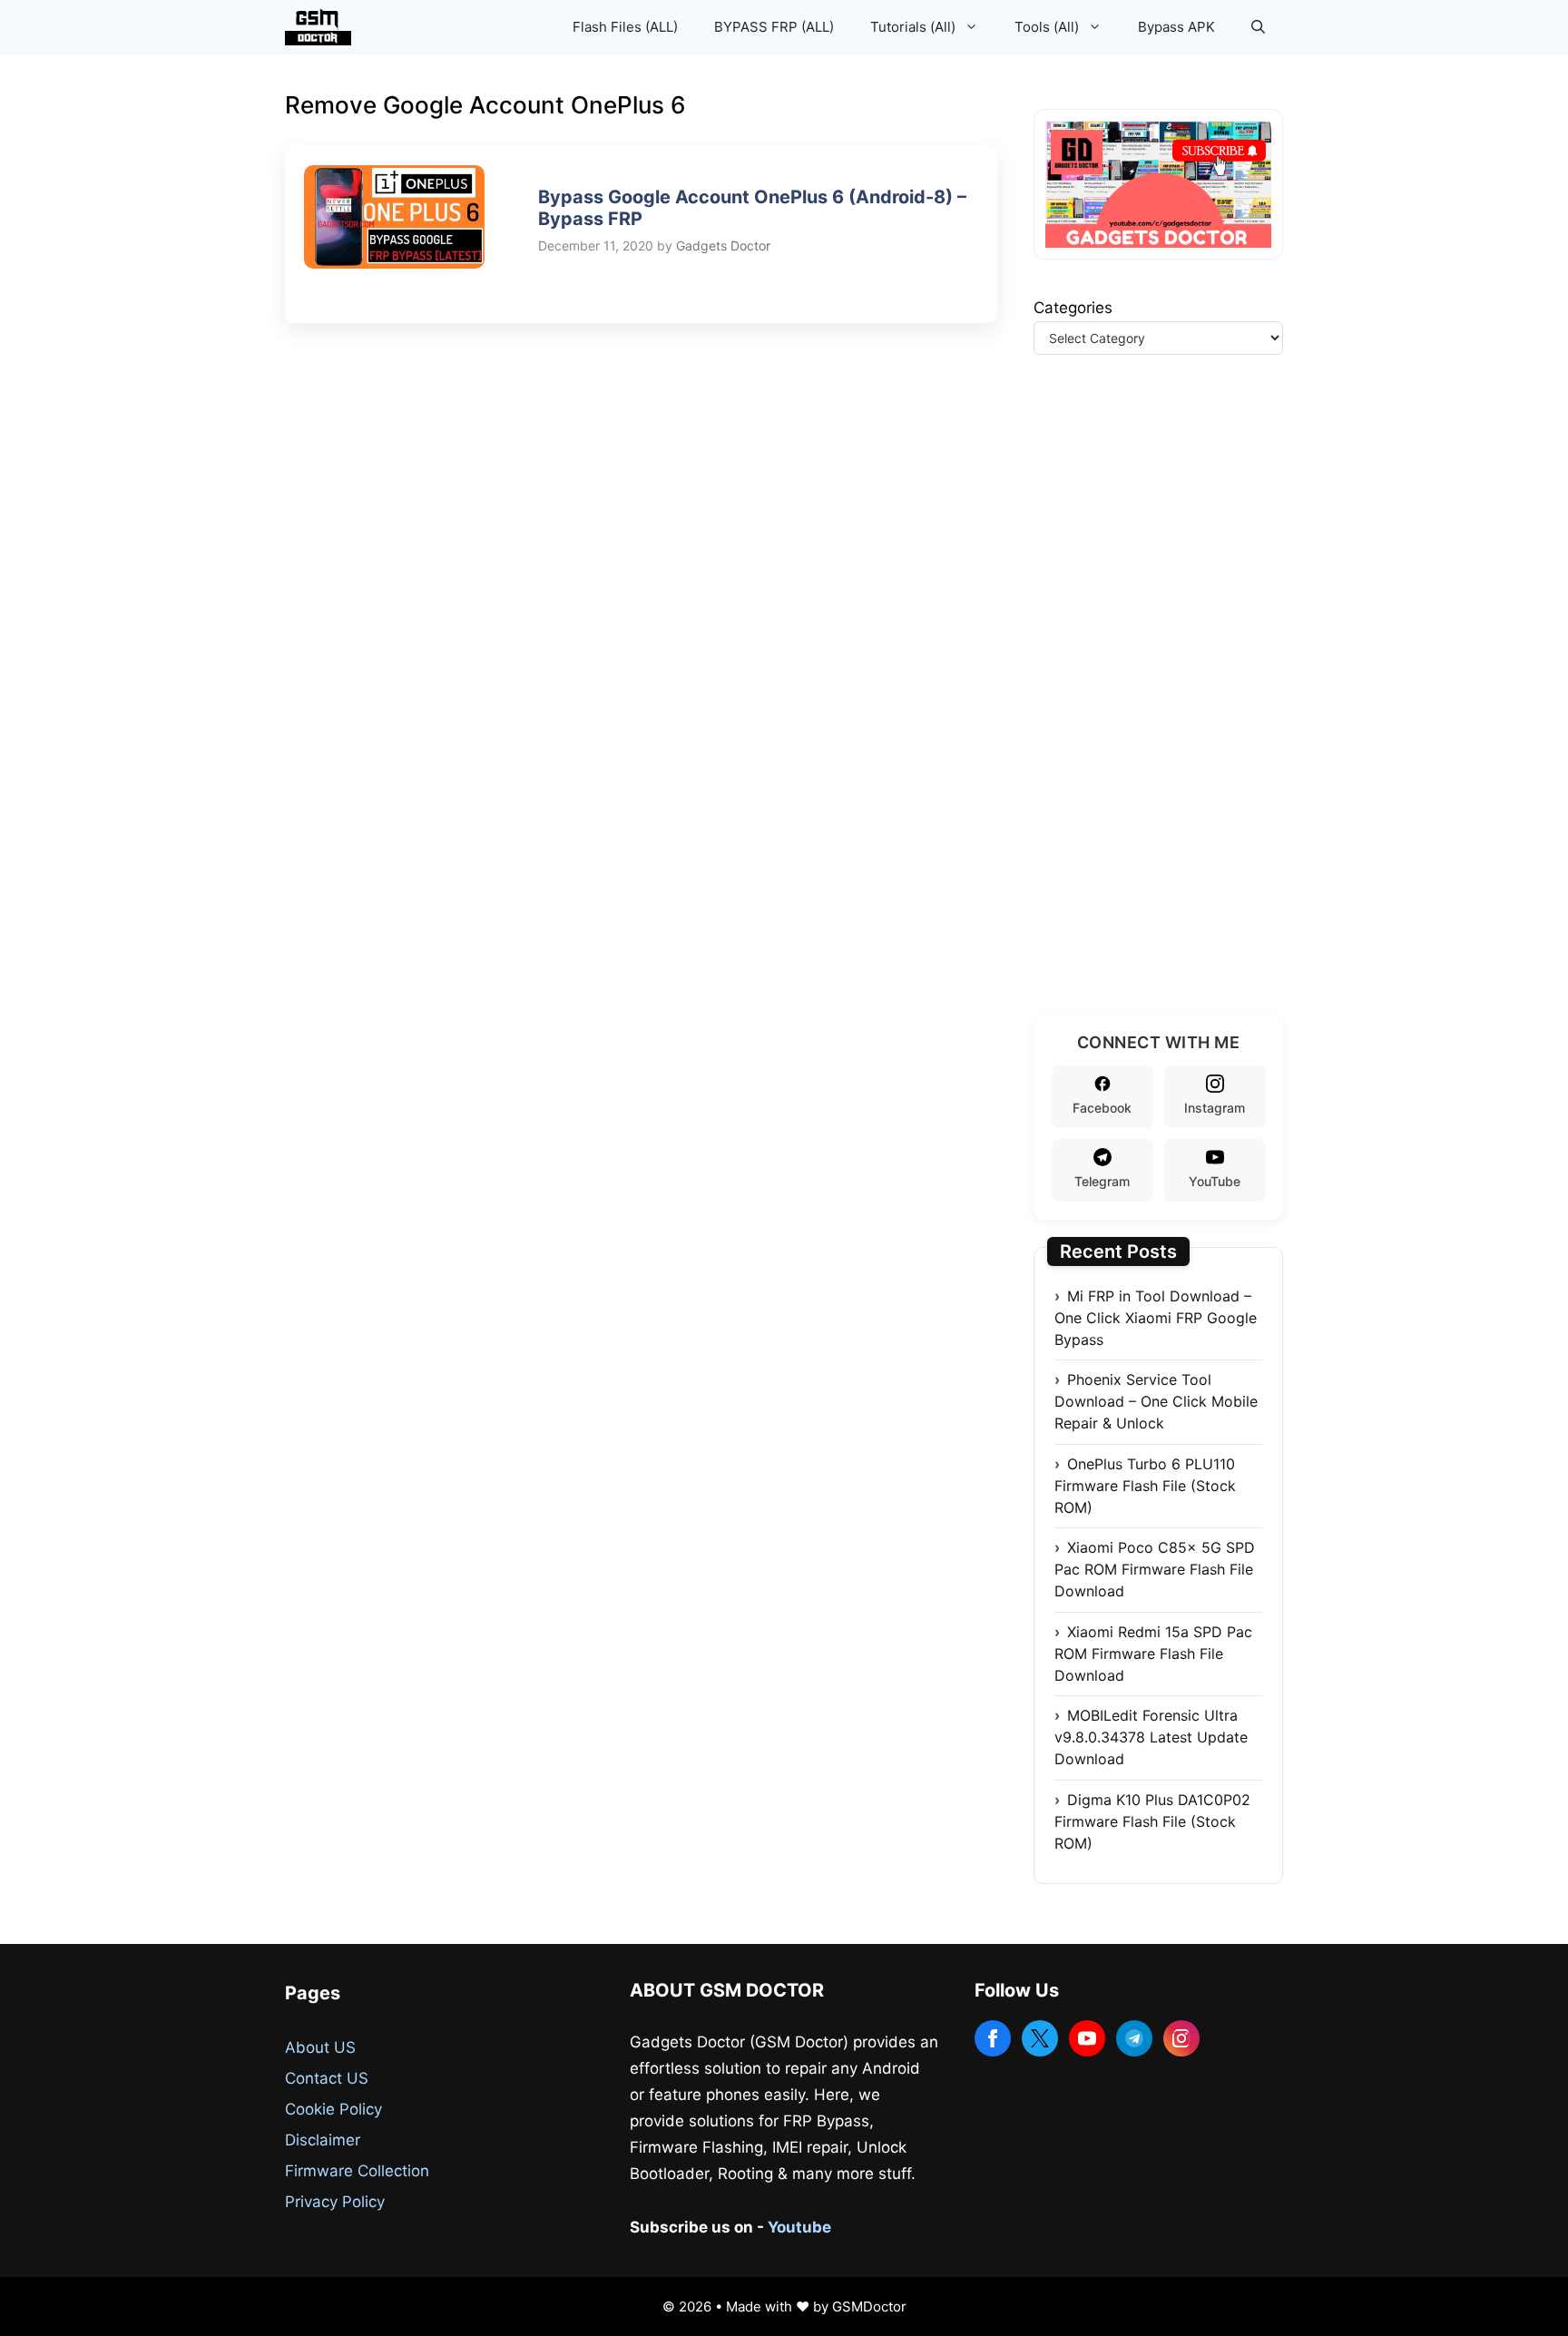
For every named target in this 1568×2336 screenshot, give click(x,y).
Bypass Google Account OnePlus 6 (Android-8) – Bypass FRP (752, 208)
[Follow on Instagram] (1181, 2038)
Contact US (327, 2078)
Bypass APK (1176, 27)
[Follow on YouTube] (1087, 2038)
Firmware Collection (357, 2171)
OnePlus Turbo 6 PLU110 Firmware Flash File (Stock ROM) (1145, 1486)
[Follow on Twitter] (1040, 2038)
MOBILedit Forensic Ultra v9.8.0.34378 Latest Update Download (1151, 1737)
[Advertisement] (1170, 707)
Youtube (799, 2227)
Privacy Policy (335, 2202)
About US (320, 2047)
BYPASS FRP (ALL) (774, 27)
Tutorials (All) (913, 27)
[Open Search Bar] (1258, 27)
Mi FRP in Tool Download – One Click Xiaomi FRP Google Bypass (1156, 1318)
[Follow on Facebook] (993, 2038)
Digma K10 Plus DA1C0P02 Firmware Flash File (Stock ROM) (1152, 1821)
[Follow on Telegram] (1134, 2038)
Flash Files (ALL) (625, 27)
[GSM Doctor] (323, 27)
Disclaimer (323, 2140)
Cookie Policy (333, 2109)
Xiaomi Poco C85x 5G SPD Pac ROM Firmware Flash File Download (1155, 1569)
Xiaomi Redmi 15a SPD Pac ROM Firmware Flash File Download (1153, 1654)
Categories (1073, 308)
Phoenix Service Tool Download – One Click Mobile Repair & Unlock (1156, 1401)
